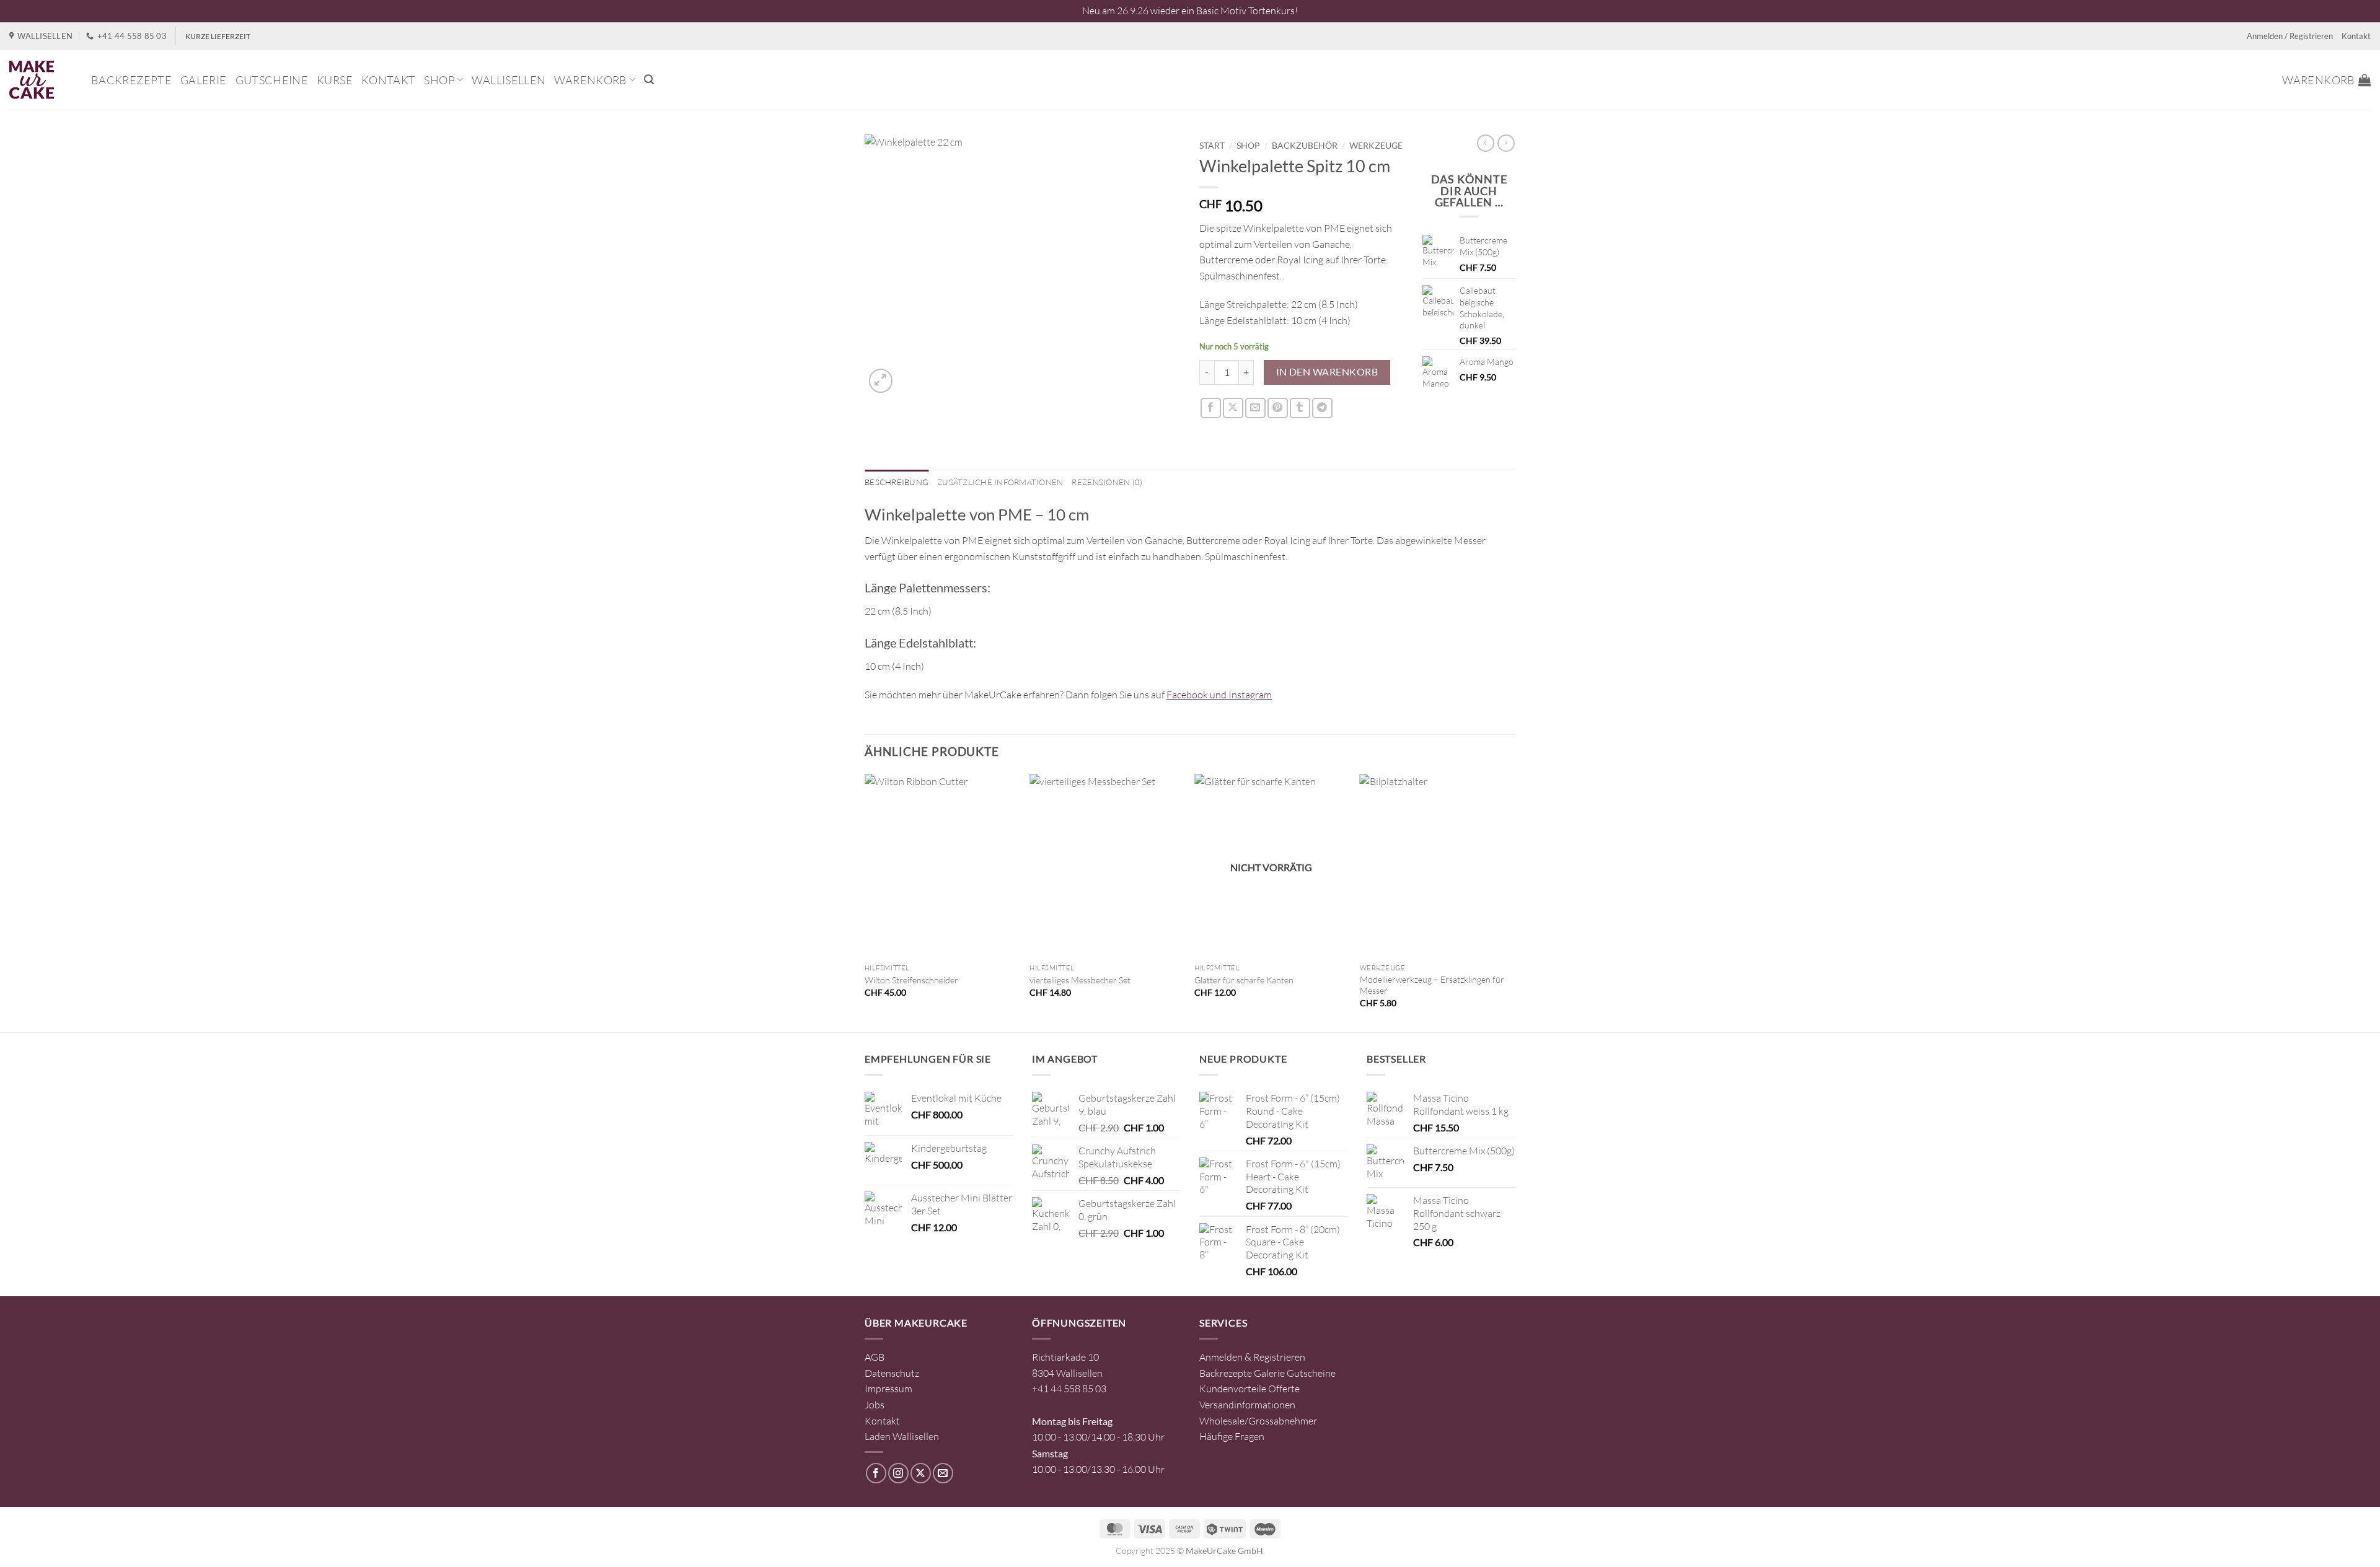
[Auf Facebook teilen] (1211, 408)
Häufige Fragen (1232, 1436)
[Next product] (1486, 143)
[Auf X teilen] (1233, 408)
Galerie (204, 80)
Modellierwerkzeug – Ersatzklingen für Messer (1432, 985)
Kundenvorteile (1233, 1389)
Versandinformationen (1247, 1405)
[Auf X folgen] (921, 1473)
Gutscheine (272, 80)
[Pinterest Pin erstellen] (1278, 408)
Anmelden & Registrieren (1252, 1357)
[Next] (1512, 902)
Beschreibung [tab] (897, 482)
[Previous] (865, 902)
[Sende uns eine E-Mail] (943, 1473)
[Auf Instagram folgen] (898, 1473)
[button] (649, 80)
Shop (439, 80)
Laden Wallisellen (902, 1436)
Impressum (888, 1389)
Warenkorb (590, 80)
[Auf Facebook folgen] (876, 1473)
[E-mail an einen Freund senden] (1255, 408)
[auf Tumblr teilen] (1300, 408)
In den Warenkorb (1327, 372)
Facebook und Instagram (1219, 695)
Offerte (1284, 1389)
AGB (875, 1357)
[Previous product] (1506, 143)
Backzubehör (1305, 146)
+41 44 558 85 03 (1069, 1389)
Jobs (875, 1405)
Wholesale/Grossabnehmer (1258, 1421)
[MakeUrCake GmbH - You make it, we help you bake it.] (41, 80)
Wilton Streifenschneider (911, 980)
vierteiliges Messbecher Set (1080, 980)
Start (1212, 146)
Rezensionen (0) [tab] (1107, 482)
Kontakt (2356, 36)
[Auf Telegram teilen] (1322, 408)
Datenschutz (892, 1373)
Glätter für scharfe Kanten (1244, 980)
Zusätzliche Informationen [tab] (1000, 482)
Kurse (335, 80)
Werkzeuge (1376, 146)
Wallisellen (509, 80)
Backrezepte (131, 80)
